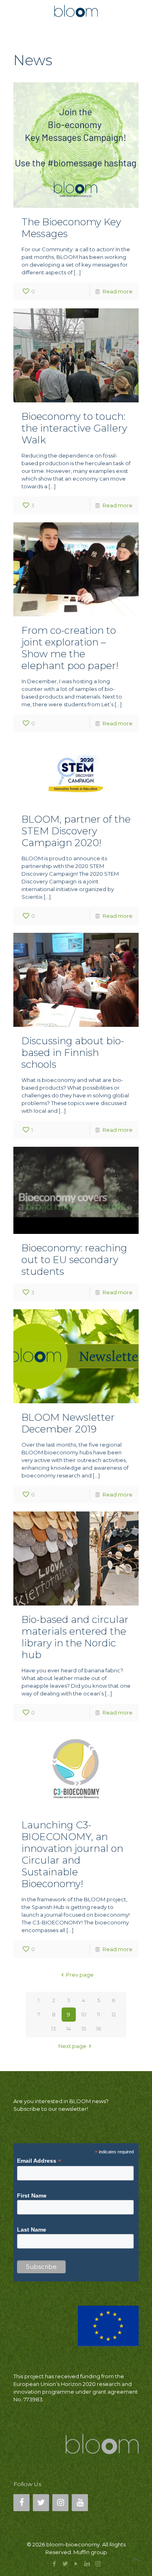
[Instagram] (60, 2503)
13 (54, 2029)
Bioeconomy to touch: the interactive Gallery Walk (74, 428)
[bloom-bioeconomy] (76, 10)
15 (84, 2029)
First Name (32, 2195)
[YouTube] (80, 2503)
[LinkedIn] (87, 2564)
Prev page (80, 1975)
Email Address (39, 2161)
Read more (118, 291)
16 (98, 2029)
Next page (72, 2046)
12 (114, 2014)
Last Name (32, 2230)
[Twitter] (41, 2503)
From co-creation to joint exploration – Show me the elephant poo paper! (70, 648)
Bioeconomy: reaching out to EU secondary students (74, 1260)
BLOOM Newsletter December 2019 (68, 1423)
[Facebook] (21, 2503)
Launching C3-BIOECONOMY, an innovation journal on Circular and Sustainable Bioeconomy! (72, 1854)
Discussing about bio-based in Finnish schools (73, 1053)
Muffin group (90, 2552)
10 (84, 2014)
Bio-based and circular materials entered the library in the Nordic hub (75, 1637)
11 (98, 2014)
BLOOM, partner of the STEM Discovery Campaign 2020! (76, 831)
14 (69, 2029)
